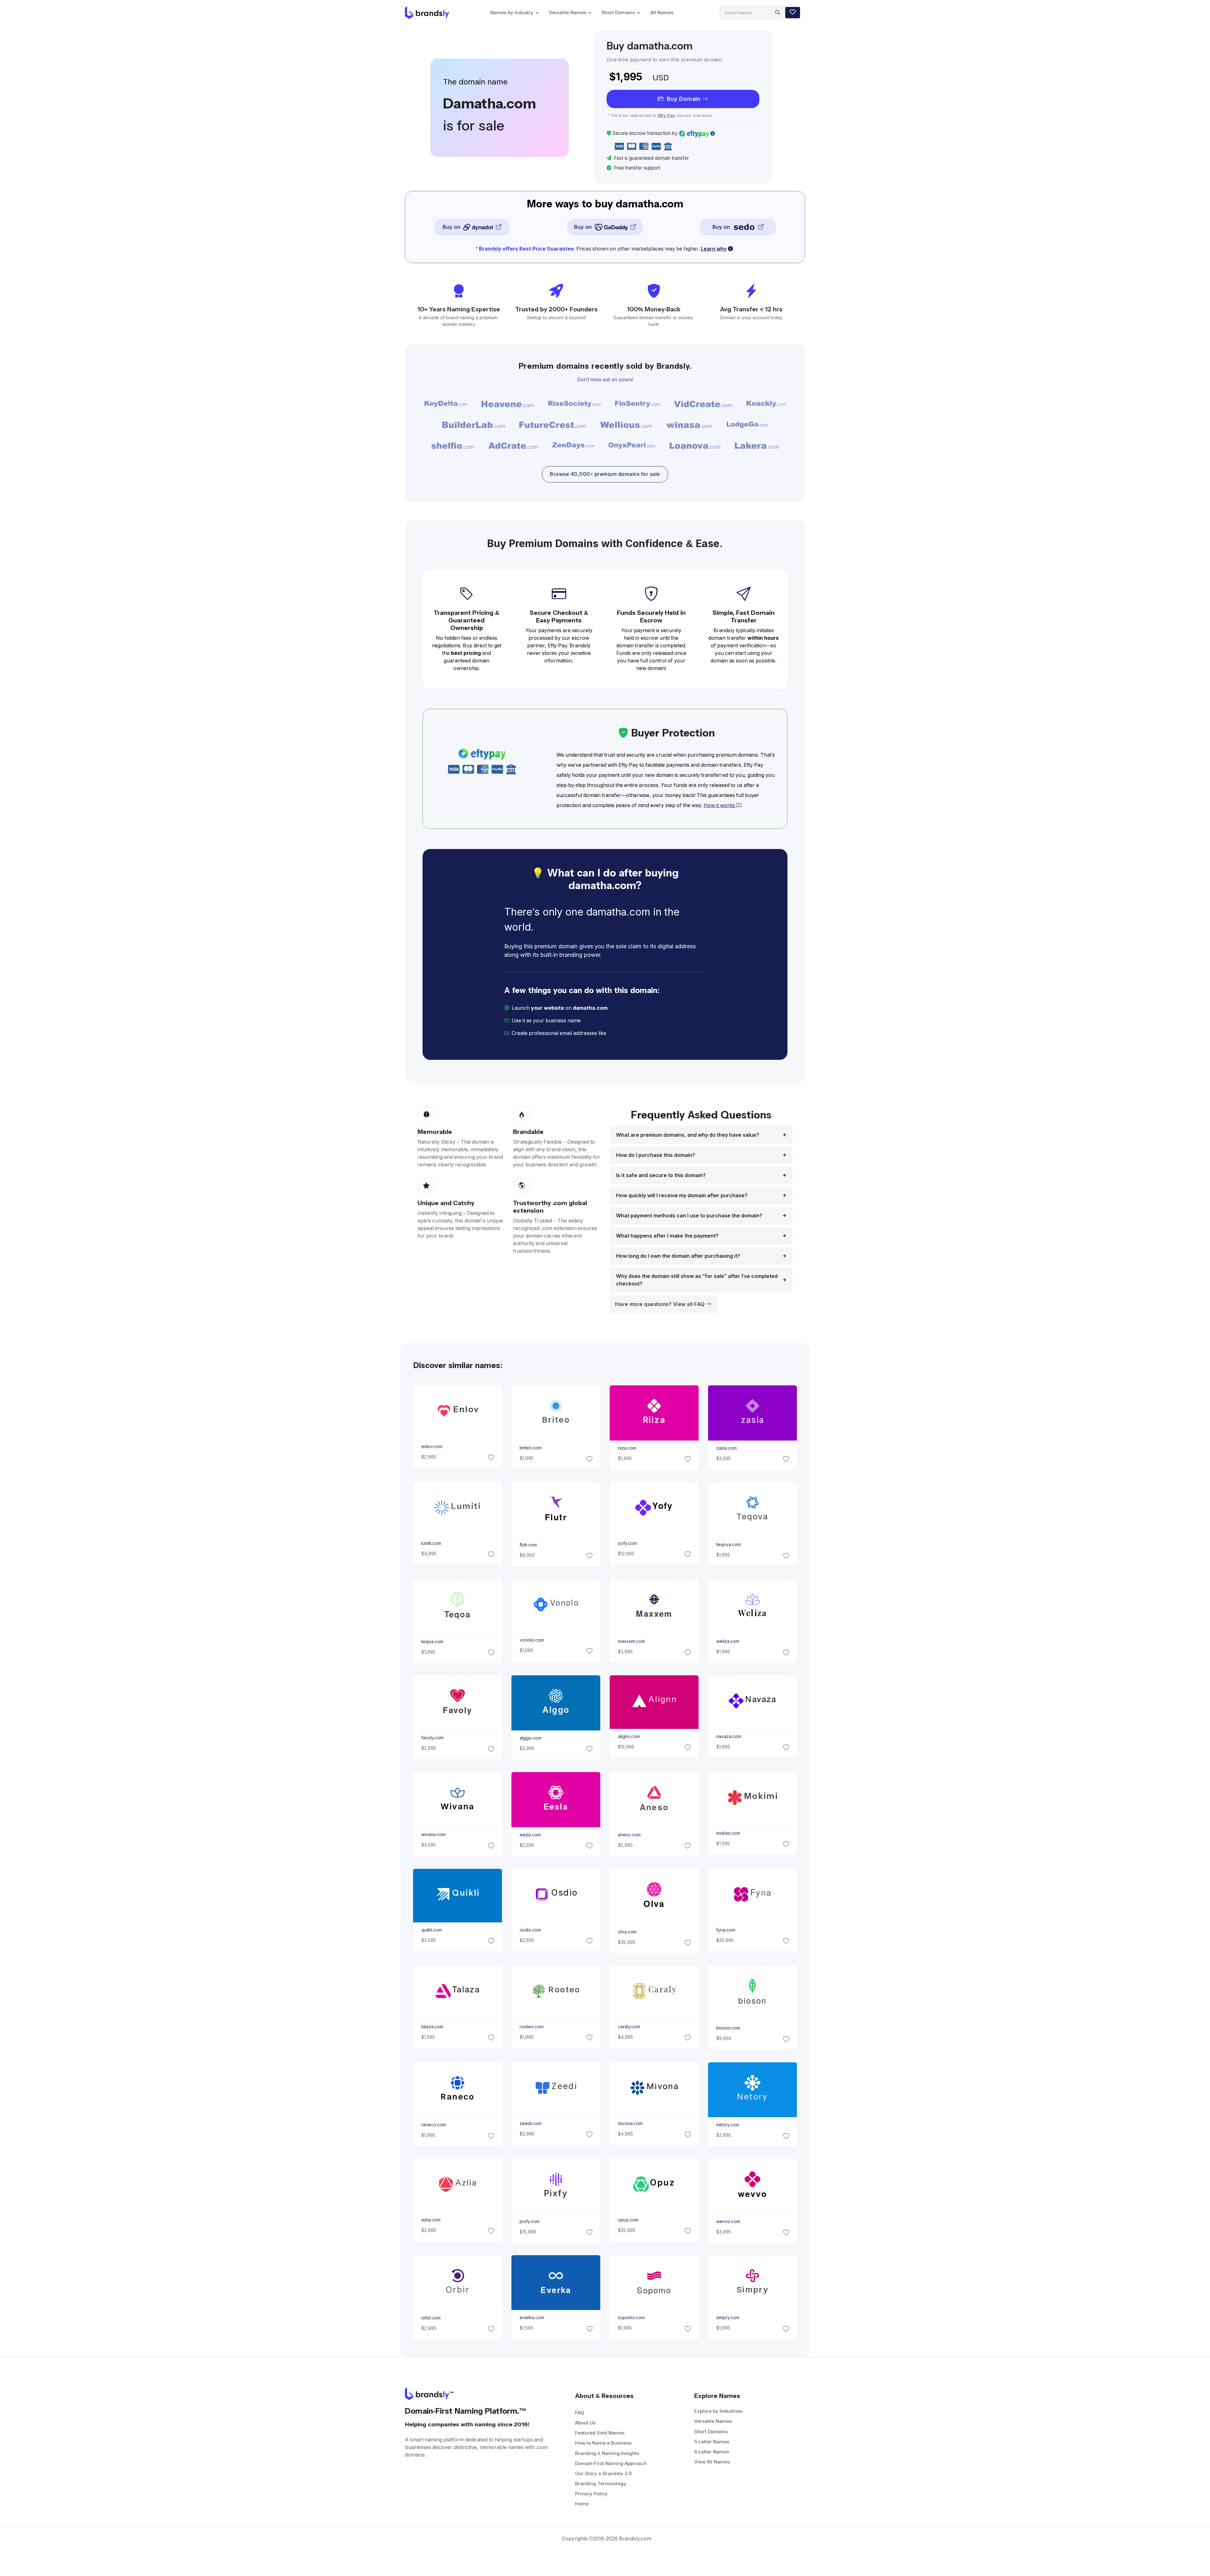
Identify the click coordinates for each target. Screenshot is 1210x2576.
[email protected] (629, 1033)
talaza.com (432, 2027)
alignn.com (629, 1736)
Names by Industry (512, 12)
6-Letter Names (712, 2452)
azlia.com (431, 2220)
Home (582, 2504)
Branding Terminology (601, 2484)
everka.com (532, 2318)
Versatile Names (568, 12)
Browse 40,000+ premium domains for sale (605, 474)
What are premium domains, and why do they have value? (688, 1135)
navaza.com (729, 1736)
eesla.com (530, 1835)
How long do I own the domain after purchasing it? (678, 1256)
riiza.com (627, 1448)
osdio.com (530, 1930)
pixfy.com (529, 2221)
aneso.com (629, 1835)
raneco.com (433, 2125)
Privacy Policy (591, 2494)
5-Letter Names (712, 2442)
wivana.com (433, 1835)
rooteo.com (531, 2027)
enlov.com (432, 1447)
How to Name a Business (603, 2443)
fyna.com (726, 1930)
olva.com (627, 1932)
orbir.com (431, 2318)
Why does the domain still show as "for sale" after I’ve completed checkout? (697, 1280)
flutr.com (528, 1545)
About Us (585, 2423)
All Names (662, 12)
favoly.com (432, 1738)
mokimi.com (728, 1833)
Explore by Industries (718, 2411)
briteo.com (530, 1448)
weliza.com (728, 1641)
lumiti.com (431, 1543)
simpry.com (728, 2318)
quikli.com (431, 1930)
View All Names (712, 2462)
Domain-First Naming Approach (611, 2463)
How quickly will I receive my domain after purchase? (682, 1196)
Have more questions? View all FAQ (661, 1304)
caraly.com (629, 2027)
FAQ (580, 2413)
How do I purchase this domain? (656, 1155)
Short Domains (618, 12)
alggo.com (530, 1738)
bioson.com (728, 2028)
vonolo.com (531, 1640)
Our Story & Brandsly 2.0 (603, 2473)
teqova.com (729, 1545)
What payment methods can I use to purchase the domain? (689, 1216)
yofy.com (627, 1543)
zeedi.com (530, 2123)
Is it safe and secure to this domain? (661, 1175)
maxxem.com (631, 1641)
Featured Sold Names (600, 2433)
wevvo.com (728, 2221)
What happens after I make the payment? (667, 1236)
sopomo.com (631, 2318)
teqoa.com (432, 1642)
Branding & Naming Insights (607, 2453)
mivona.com (630, 2123)
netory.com (728, 2125)
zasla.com (726, 1448)
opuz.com (628, 2220)
